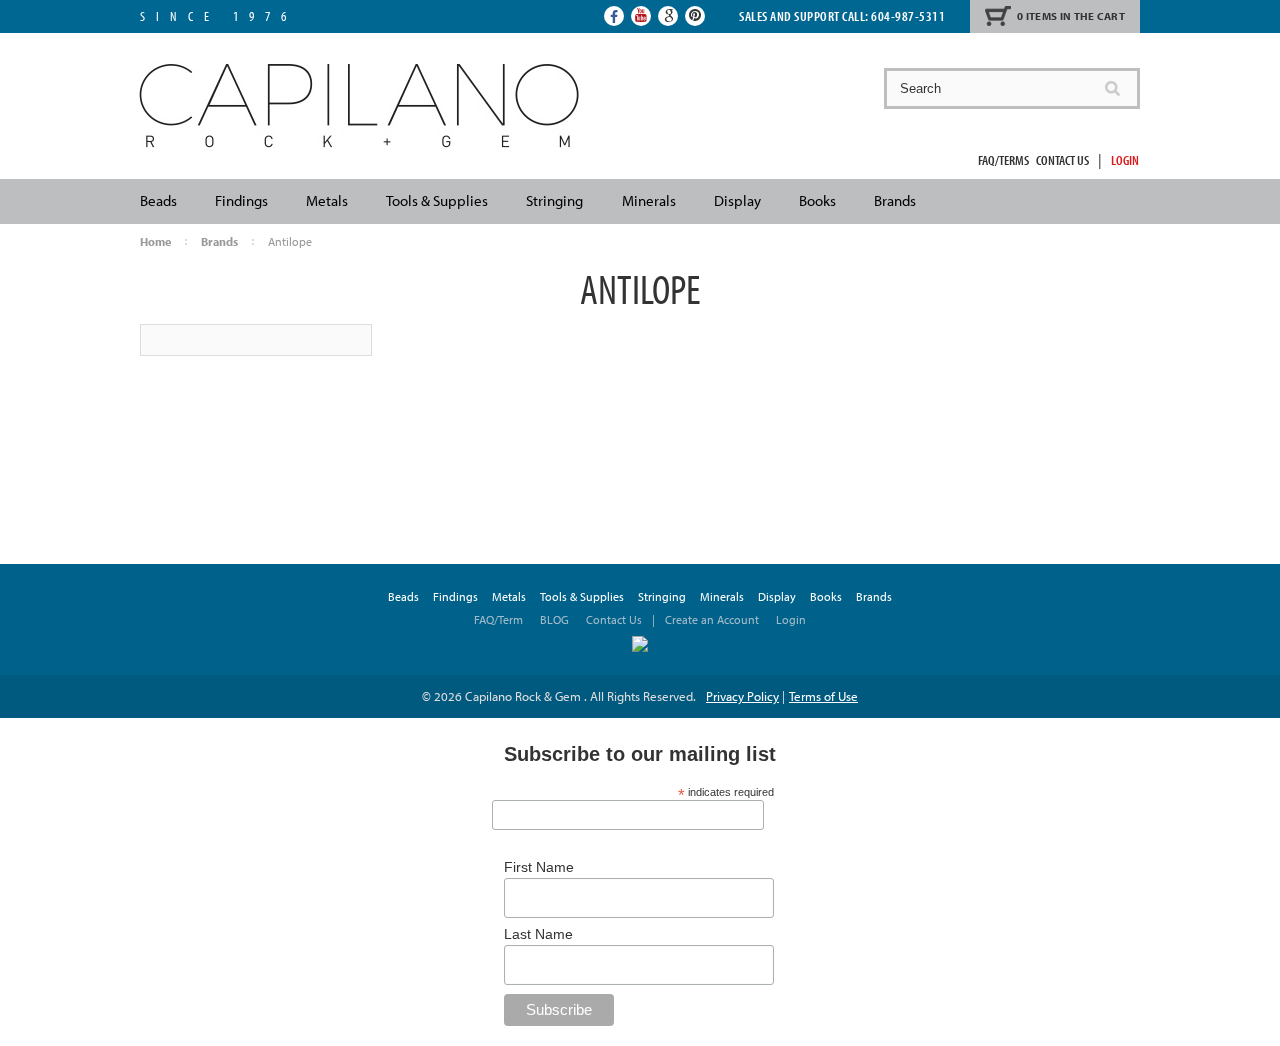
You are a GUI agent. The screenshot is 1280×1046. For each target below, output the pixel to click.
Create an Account (712, 619)
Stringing (554, 200)
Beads (158, 200)
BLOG (554, 619)
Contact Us (1062, 160)
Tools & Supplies (437, 200)
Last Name (538, 934)
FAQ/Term (500, 619)
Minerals (649, 200)
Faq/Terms (1003, 160)
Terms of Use (823, 696)
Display (737, 200)
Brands (895, 200)
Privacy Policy (742, 696)
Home (155, 241)
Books (817, 200)
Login (1125, 160)
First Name (539, 867)
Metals (327, 200)
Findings (241, 200)
